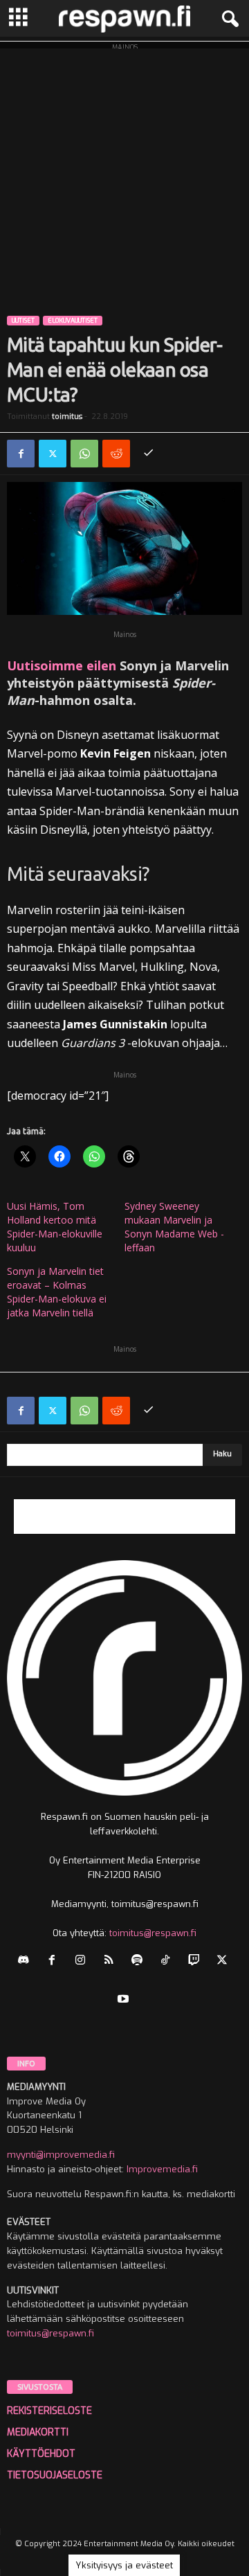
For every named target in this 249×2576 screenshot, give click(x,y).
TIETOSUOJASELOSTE (55, 2475)
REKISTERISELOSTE (49, 2411)
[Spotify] (140, 1961)
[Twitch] (197, 1961)
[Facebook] (21, 454)
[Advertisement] (124, 173)
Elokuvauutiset (73, 321)
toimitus (67, 417)
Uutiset (23, 321)
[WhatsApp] (84, 454)
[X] (53, 454)
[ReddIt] (116, 454)
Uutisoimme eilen (62, 665)
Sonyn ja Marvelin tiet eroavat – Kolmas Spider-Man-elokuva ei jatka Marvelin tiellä (57, 1292)
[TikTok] (168, 1961)
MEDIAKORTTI (38, 2432)
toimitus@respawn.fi (153, 1933)
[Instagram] (83, 1961)
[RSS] (112, 1961)
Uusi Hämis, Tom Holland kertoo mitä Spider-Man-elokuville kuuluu (55, 1227)
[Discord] (27, 1961)
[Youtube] (125, 2000)
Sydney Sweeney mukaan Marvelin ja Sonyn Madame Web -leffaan (174, 1227)
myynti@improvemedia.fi (61, 2155)
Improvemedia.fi (162, 2169)
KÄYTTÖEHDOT (41, 2454)
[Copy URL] (148, 454)
